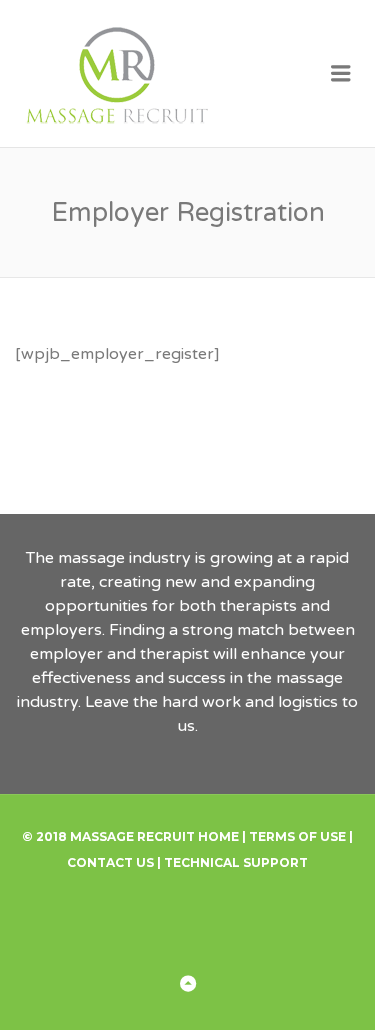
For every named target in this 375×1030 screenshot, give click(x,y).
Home (218, 836)
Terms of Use (297, 836)
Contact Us (110, 862)
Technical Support (236, 862)
